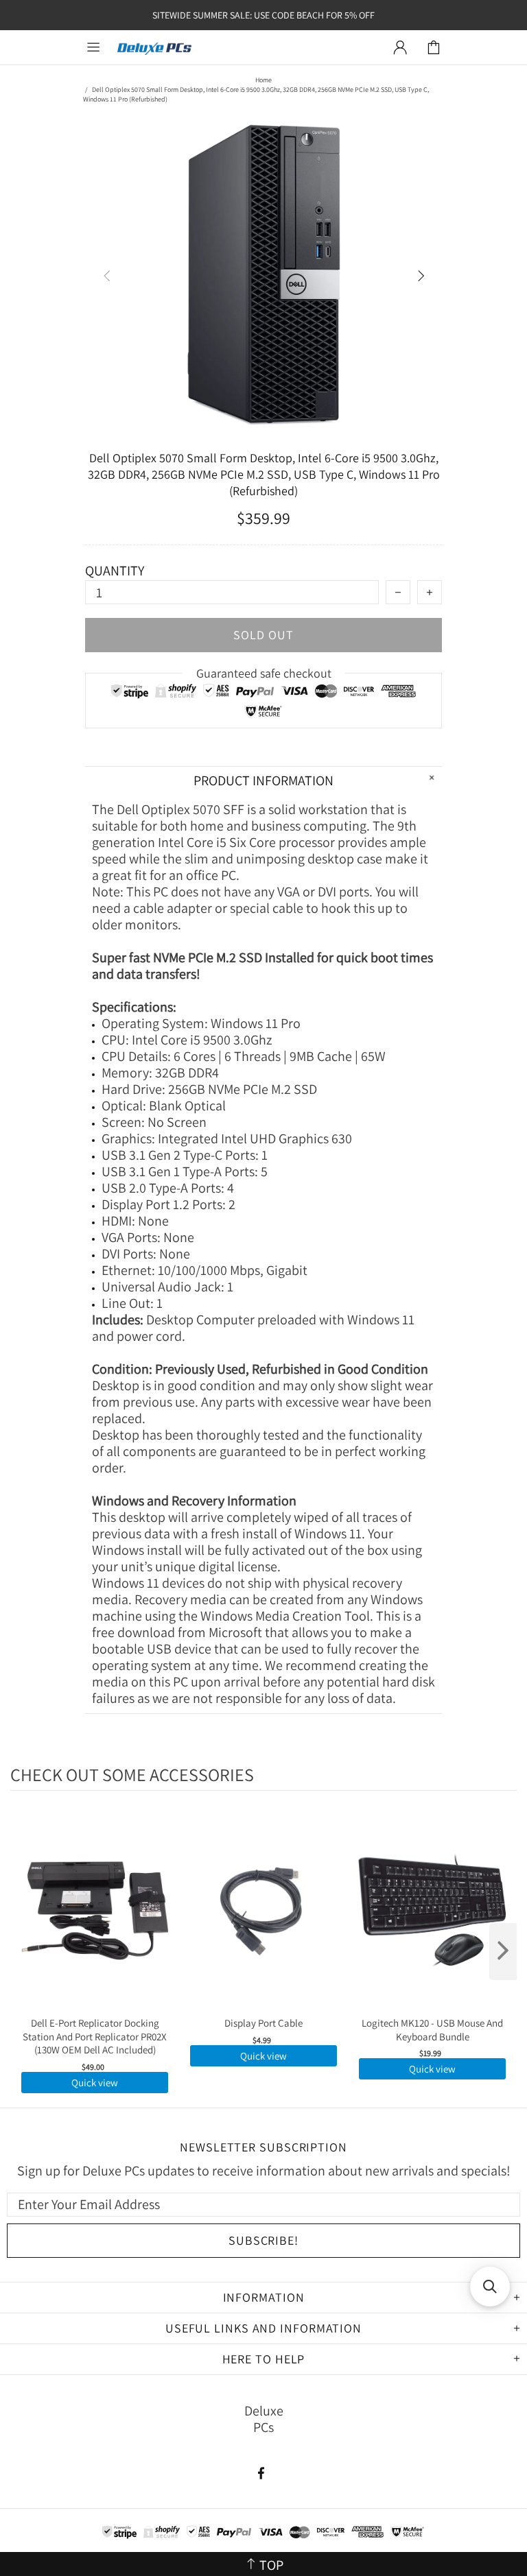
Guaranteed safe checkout (264, 673)
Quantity (115, 571)
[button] (490, 2287)
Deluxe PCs (154, 48)
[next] (503, 1952)
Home (263, 80)
